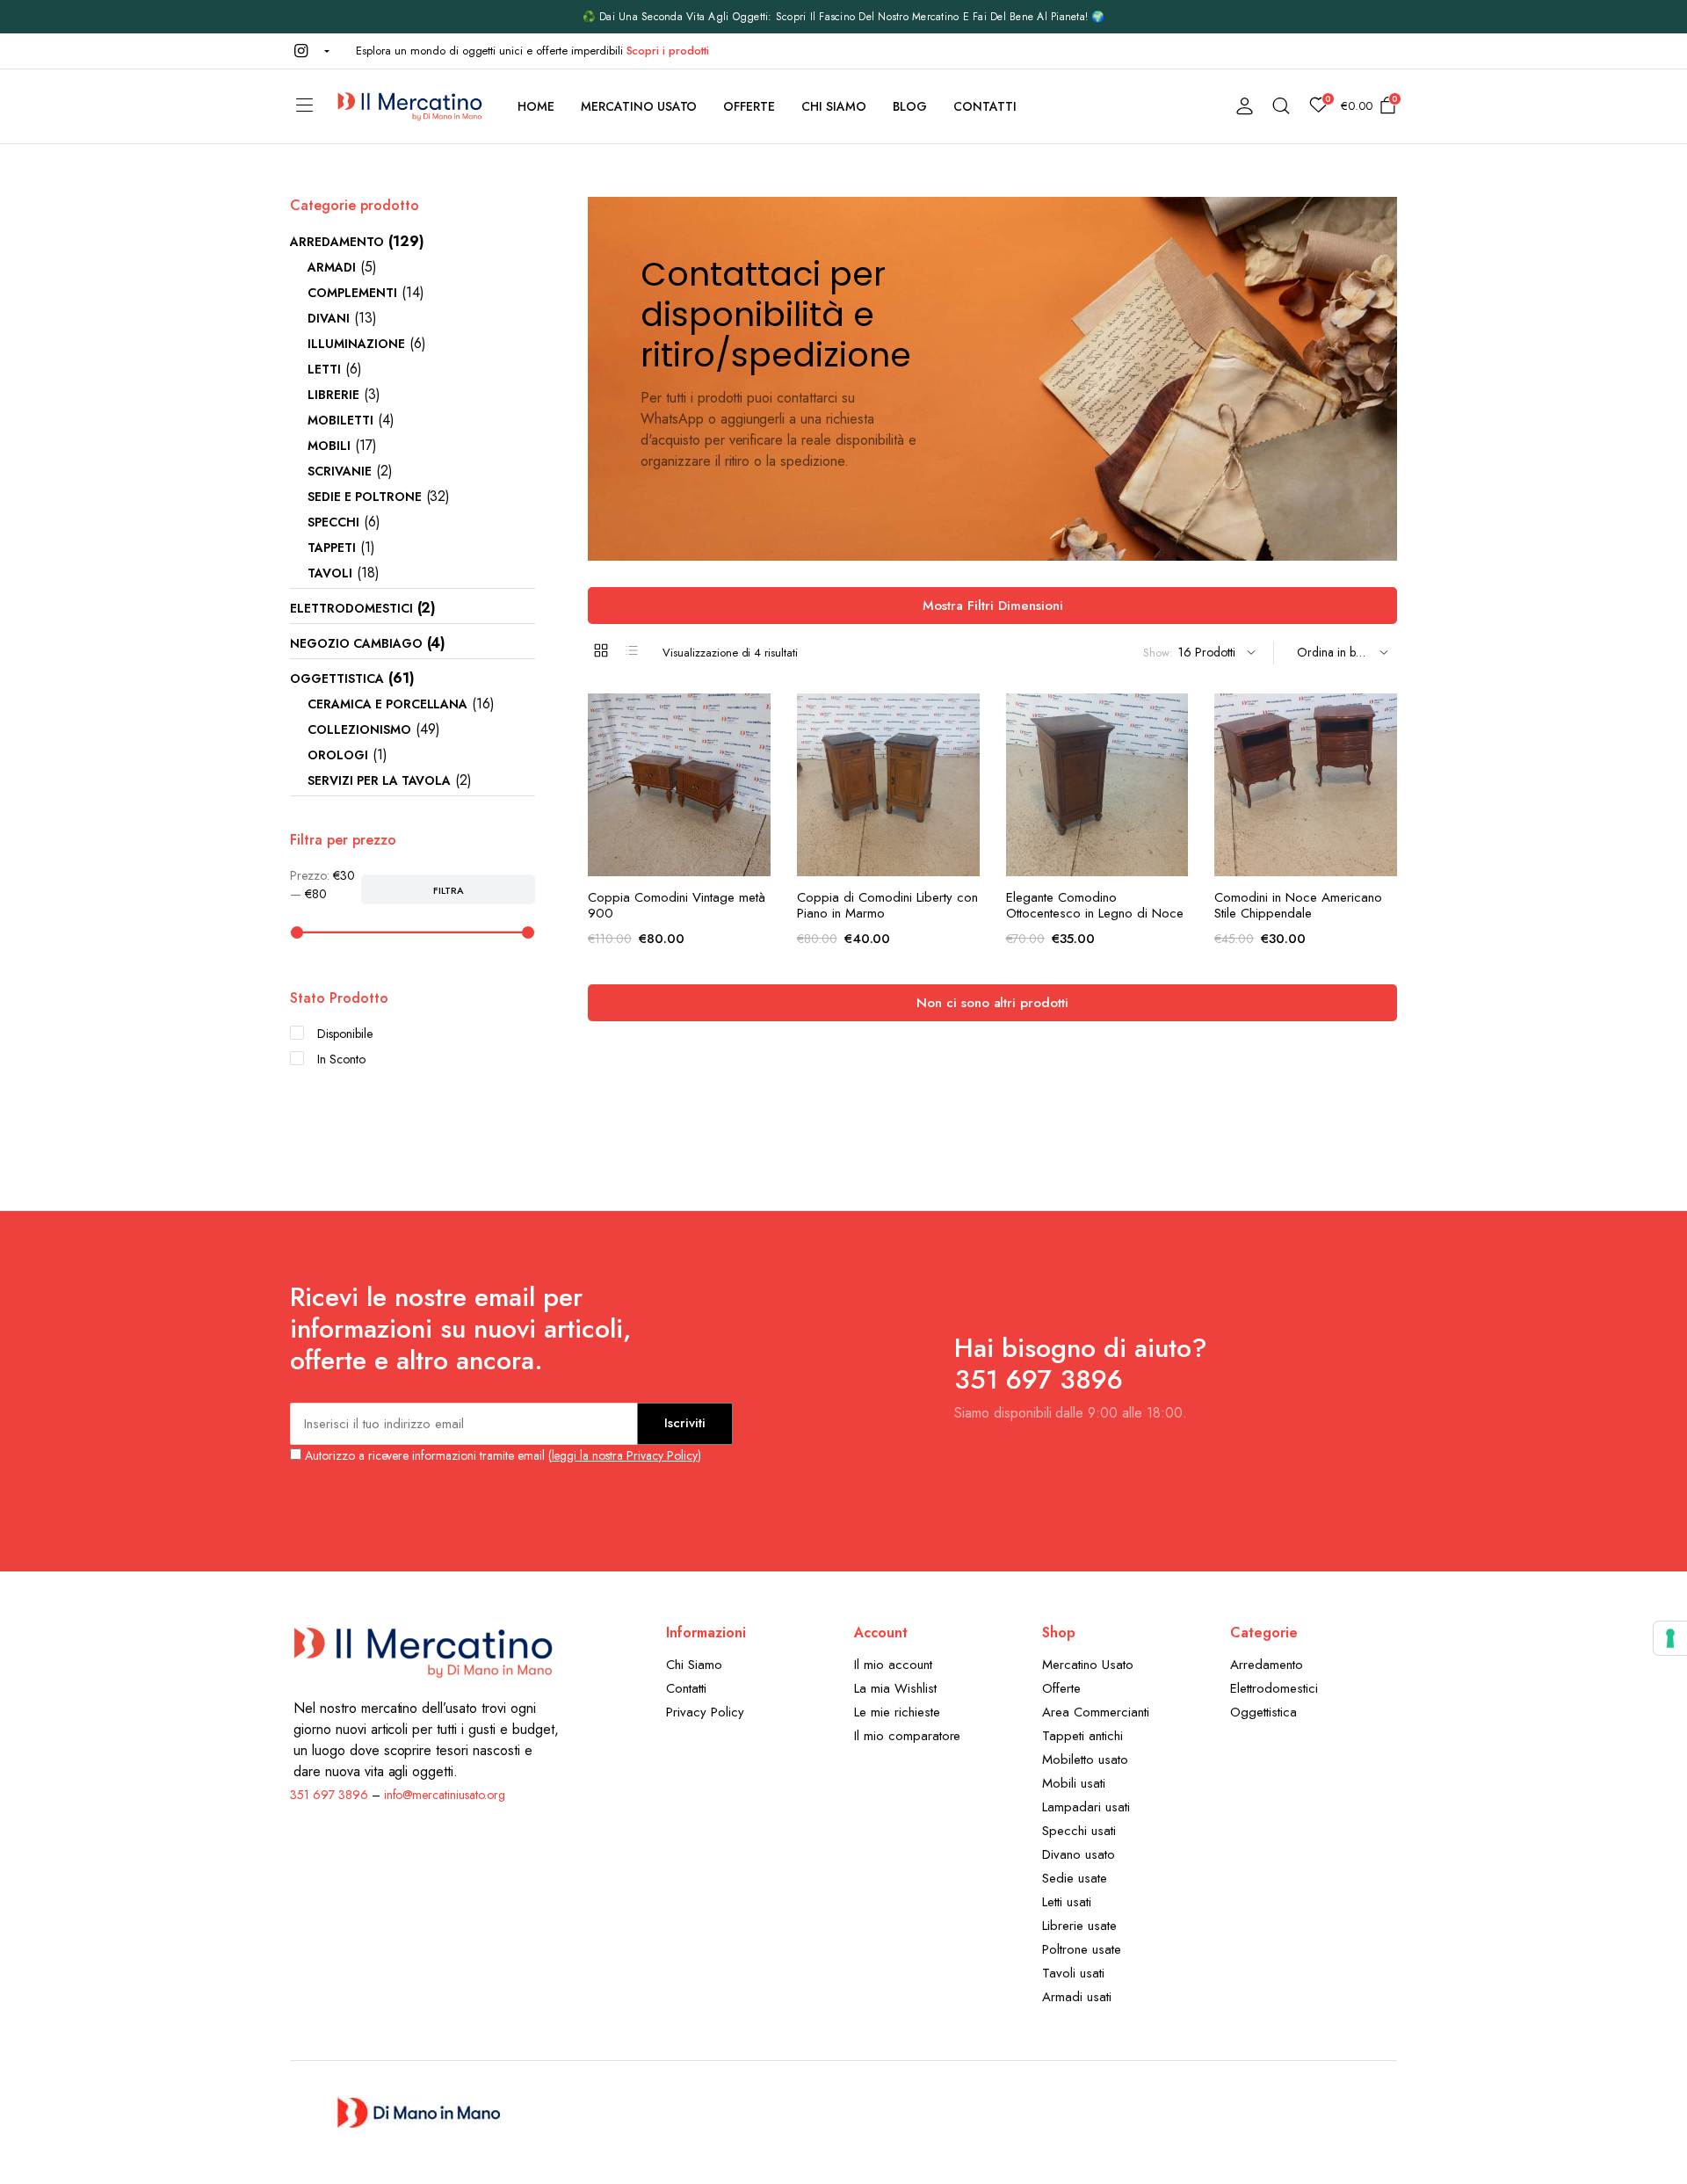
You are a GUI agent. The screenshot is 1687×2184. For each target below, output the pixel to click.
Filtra (449, 890)
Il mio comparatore (907, 1736)
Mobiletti (340, 420)
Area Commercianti (1096, 1712)
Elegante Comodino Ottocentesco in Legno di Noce (1095, 905)
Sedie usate (1075, 1878)
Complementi (352, 293)
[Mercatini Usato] (409, 106)
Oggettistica (337, 678)
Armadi (332, 267)
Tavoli (330, 573)
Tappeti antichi (1082, 1736)
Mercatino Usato (639, 106)
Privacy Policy (705, 1712)
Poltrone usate (1082, 1949)
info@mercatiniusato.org (445, 1795)
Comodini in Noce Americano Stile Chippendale (1298, 905)
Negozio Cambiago (356, 643)
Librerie (333, 395)
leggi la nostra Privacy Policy (625, 1455)
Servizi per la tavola (379, 780)
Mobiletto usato (1085, 1760)
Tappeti (332, 548)
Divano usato (1079, 1854)
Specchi (333, 522)
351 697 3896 (329, 1795)
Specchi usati (1079, 1831)
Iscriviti (685, 1423)
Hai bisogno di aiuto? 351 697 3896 (1081, 1364)
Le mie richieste (897, 1712)
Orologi (338, 755)
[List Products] (632, 650)
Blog (910, 106)
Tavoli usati (1073, 1973)
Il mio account (893, 1665)
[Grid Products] (601, 650)
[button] (310, 51)
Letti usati (1067, 1902)
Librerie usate (1079, 1926)
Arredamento (337, 242)
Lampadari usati (1086, 1807)
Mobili (329, 446)
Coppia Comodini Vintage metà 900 (677, 905)
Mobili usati (1074, 1783)
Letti (324, 369)
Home (536, 106)
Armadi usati (1077, 1997)
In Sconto (341, 1059)
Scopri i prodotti (668, 51)
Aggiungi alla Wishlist (756, 717)
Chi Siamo (834, 106)
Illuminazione (356, 344)
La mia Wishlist (895, 1688)
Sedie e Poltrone (365, 497)
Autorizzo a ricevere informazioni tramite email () (501, 1455)
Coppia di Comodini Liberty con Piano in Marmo (887, 905)
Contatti (985, 106)
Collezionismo (359, 729)
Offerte (749, 106)
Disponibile (345, 1034)
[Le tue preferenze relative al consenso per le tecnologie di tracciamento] (1670, 1638)
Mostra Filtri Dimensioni (993, 606)
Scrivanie (340, 471)
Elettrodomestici (351, 608)
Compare (756, 791)
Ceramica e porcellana (387, 704)
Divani (329, 318)
